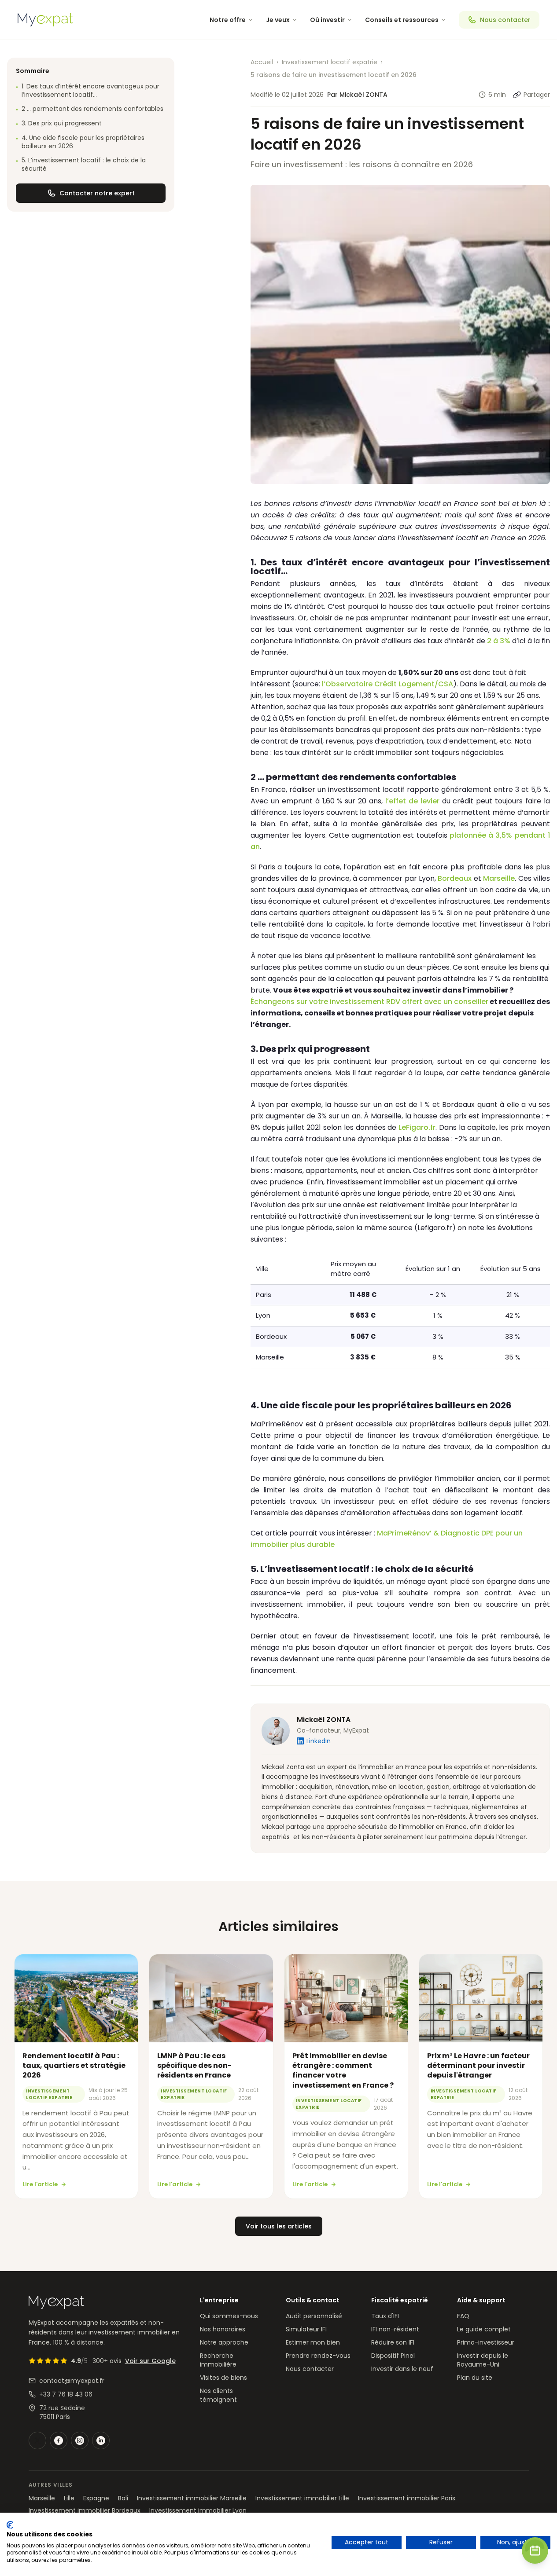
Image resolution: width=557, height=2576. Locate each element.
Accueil (262, 62)
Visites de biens (223, 2378)
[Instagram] (80, 2440)
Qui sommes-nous (229, 2316)
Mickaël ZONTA (324, 1720)
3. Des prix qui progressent (59, 124)
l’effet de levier (412, 801)
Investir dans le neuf (402, 2369)
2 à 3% (499, 641)
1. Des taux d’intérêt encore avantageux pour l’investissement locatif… (88, 91)
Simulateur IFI (306, 2329)
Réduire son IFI (393, 2342)
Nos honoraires (223, 2329)
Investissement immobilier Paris (407, 2498)
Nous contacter (505, 20)
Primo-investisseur (486, 2342)
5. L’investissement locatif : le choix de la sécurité (81, 165)
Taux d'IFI (385, 2316)
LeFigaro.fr (417, 1127)
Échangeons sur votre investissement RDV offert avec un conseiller (369, 1002)
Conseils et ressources (402, 20)
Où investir (327, 20)
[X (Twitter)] (37, 2440)
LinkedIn (319, 1741)
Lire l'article (40, 2184)
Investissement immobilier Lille (302, 2498)
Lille (69, 2498)
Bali (123, 2498)
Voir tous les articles (279, 2226)
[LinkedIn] (101, 2440)
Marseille (499, 878)
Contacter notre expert (97, 193)
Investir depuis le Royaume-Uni (483, 2360)
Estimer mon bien (313, 2342)
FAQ (463, 2316)
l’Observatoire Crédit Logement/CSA (387, 684)
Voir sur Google (150, 2361)
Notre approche (224, 2342)
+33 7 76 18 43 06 (66, 2394)
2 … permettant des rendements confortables (90, 109)
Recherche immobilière (218, 2360)
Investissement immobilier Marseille (192, 2498)
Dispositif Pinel (393, 2356)
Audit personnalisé (314, 2316)
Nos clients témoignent (218, 2395)
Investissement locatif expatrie (330, 62)
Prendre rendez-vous (318, 2356)
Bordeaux (455, 878)
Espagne (96, 2498)
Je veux (278, 20)
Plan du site (475, 2378)
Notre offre (228, 20)
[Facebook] (59, 2440)
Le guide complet (484, 2329)
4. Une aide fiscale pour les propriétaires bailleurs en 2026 (80, 142)
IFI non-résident (395, 2329)
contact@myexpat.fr (72, 2381)
